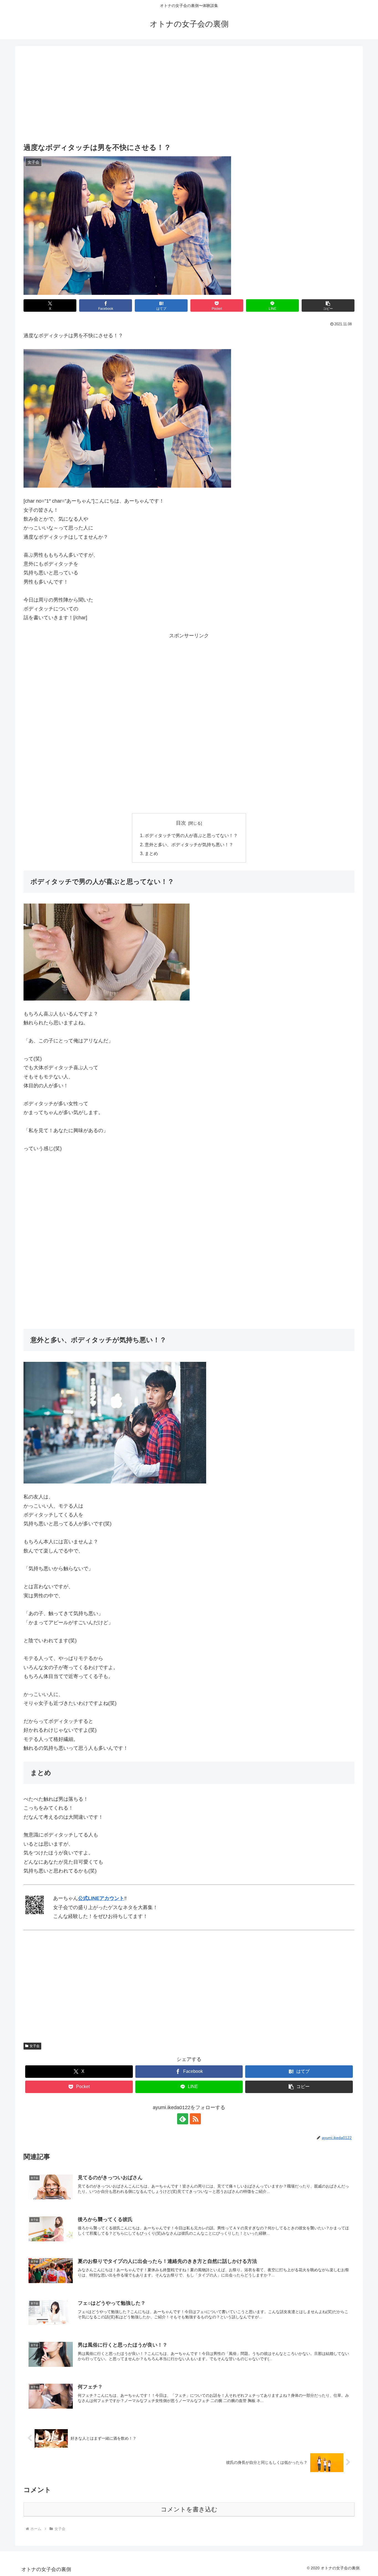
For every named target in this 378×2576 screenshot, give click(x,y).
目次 (181, 823)
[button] (328, 305)
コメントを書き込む (189, 2509)
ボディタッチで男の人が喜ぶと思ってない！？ (191, 835)
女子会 (35, 2046)
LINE (94, 1898)
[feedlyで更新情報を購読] (183, 2119)
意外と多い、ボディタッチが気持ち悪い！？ (189, 845)
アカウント (112, 1898)
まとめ (151, 853)
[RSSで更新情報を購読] (195, 2119)
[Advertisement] (189, 95)
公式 (83, 1898)
